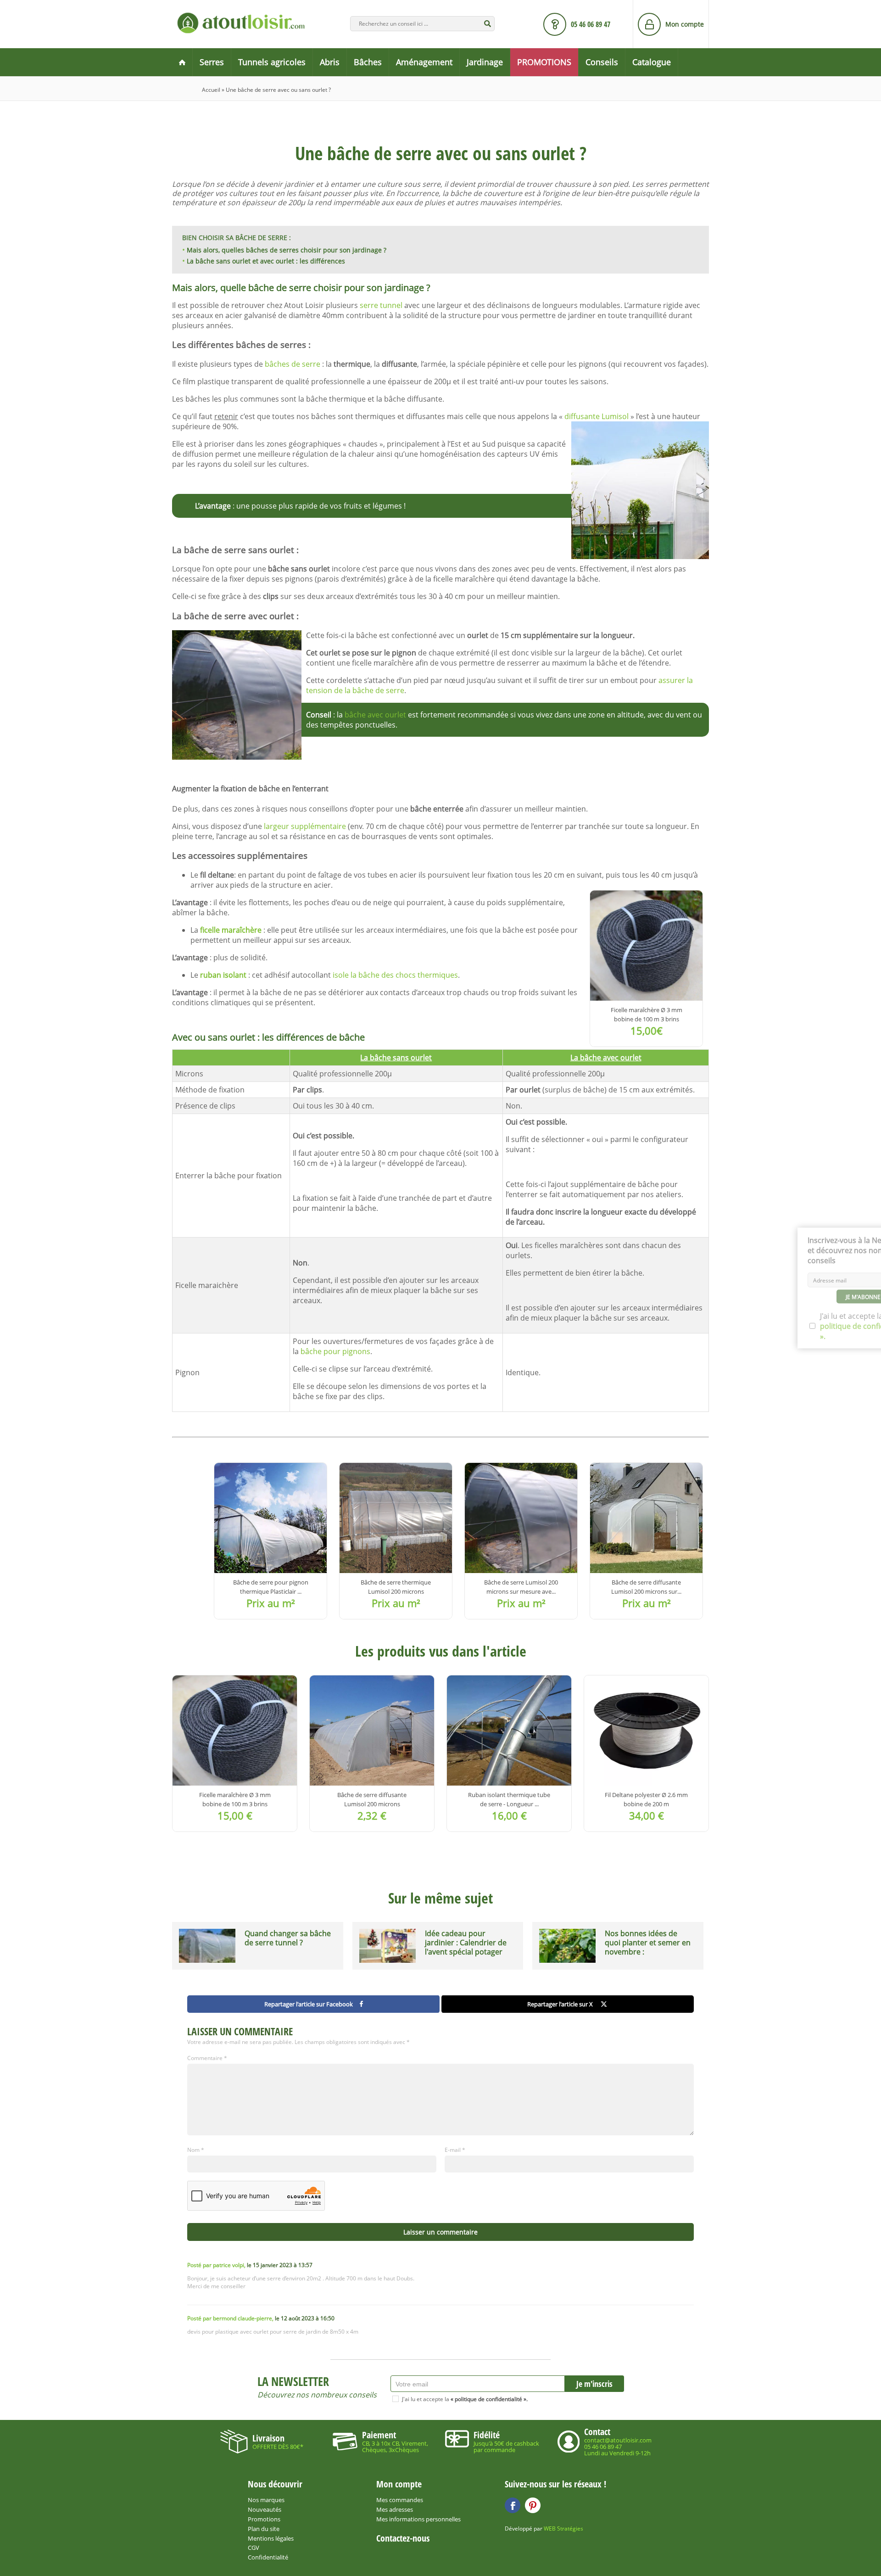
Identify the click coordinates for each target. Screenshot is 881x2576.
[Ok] (488, 24)
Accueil (211, 90)
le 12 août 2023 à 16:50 (261, 2318)
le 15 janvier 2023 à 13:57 (250, 2265)
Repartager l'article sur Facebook (309, 2004)
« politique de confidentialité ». (489, 2399)
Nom (196, 2150)
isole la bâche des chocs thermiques (395, 975)
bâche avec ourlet (375, 715)
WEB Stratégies (563, 2528)
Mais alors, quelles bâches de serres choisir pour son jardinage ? (287, 250)
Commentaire (207, 2058)
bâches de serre (293, 364)
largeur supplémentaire (305, 826)
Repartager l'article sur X (560, 2004)
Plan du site (264, 2529)
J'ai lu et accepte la (465, 2399)
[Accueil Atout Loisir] (182, 62)
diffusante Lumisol (597, 416)
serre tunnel (381, 305)
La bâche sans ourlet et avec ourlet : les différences (266, 261)
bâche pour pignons (335, 1351)
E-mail (455, 2150)
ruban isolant (224, 975)
